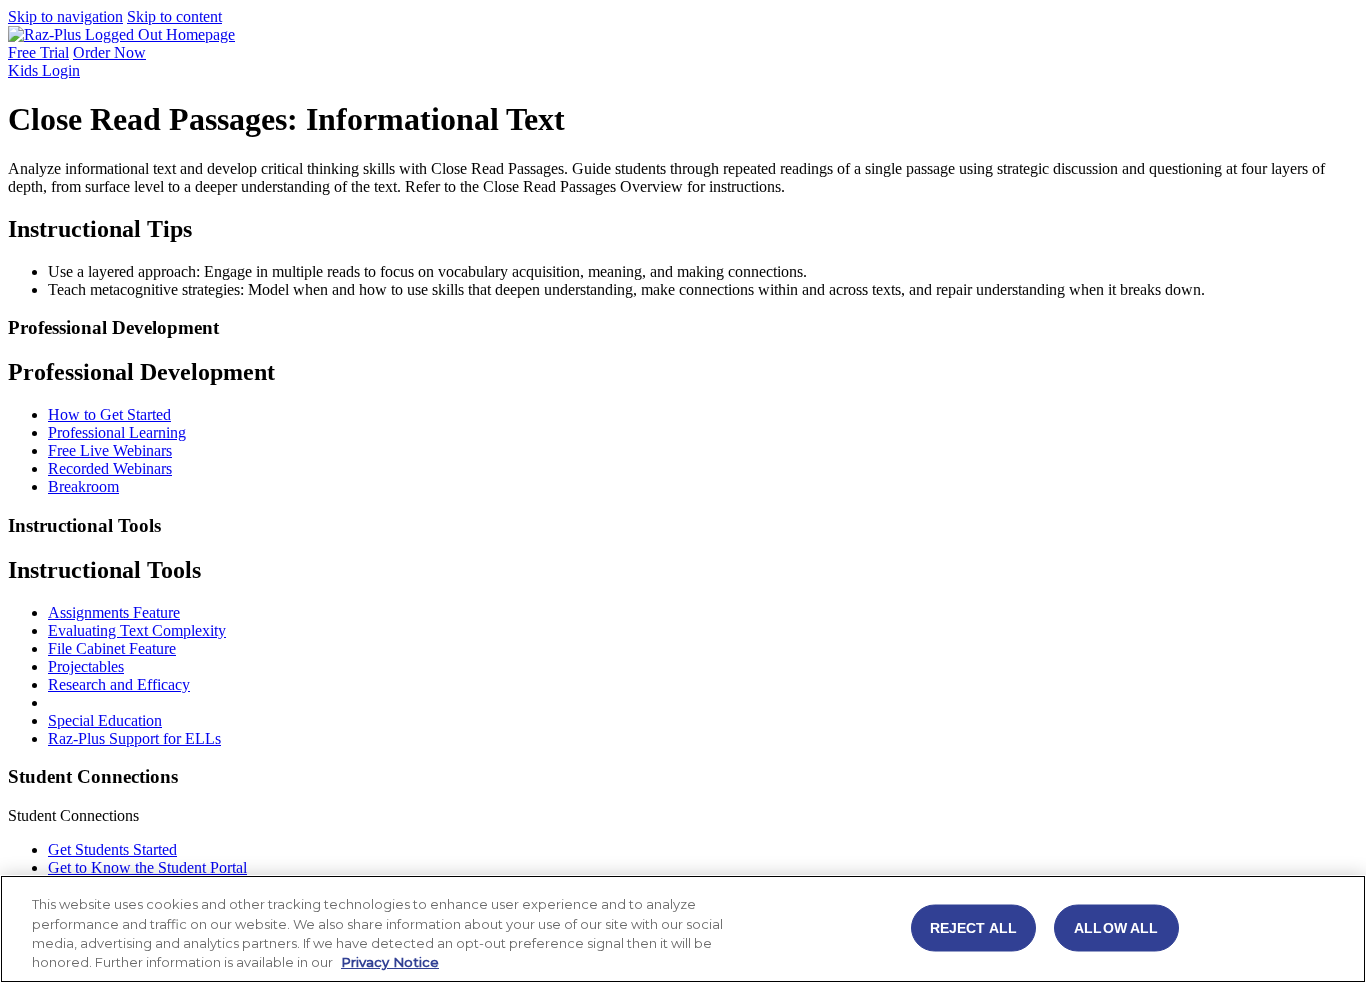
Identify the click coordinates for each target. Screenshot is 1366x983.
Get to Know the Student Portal (147, 867)
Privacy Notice (390, 962)
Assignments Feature (114, 612)
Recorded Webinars (110, 468)
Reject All (973, 927)
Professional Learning (117, 432)
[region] (683, 929)
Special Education (105, 720)
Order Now (109, 52)
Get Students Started (112, 849)
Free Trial (38, 52)
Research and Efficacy (119, 684)
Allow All (1116, 927)
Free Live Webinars (110, 450)
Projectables (86, 666)
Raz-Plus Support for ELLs (134, 738)
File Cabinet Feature (112, 648)
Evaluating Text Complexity (137, 630)
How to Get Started (109, 414)
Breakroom (83, 486)
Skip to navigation (65, 16)
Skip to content (174, 16)
